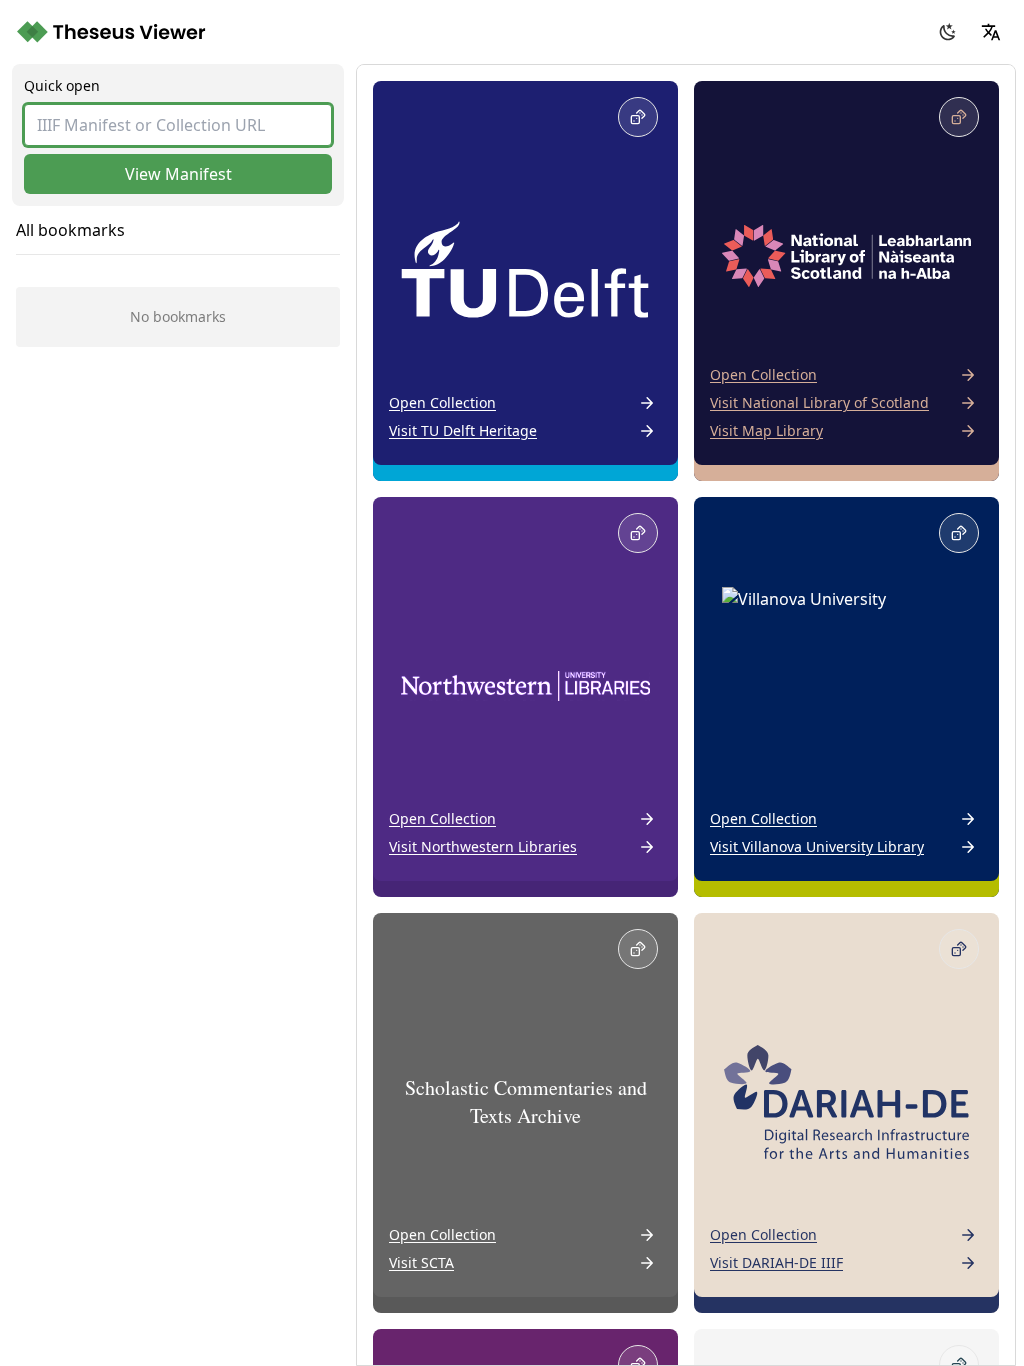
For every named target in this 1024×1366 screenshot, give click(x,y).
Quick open (62, 85)
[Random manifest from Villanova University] (959, 533)
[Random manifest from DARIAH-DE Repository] (959, 949)
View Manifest (178, 174)
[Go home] (113, 32)
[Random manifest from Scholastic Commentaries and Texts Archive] (638, 949)
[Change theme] (948, 32)
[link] (525, 281)
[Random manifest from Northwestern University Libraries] (638, 533)
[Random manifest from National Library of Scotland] (959, 117)
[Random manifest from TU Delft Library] (638, 117)
